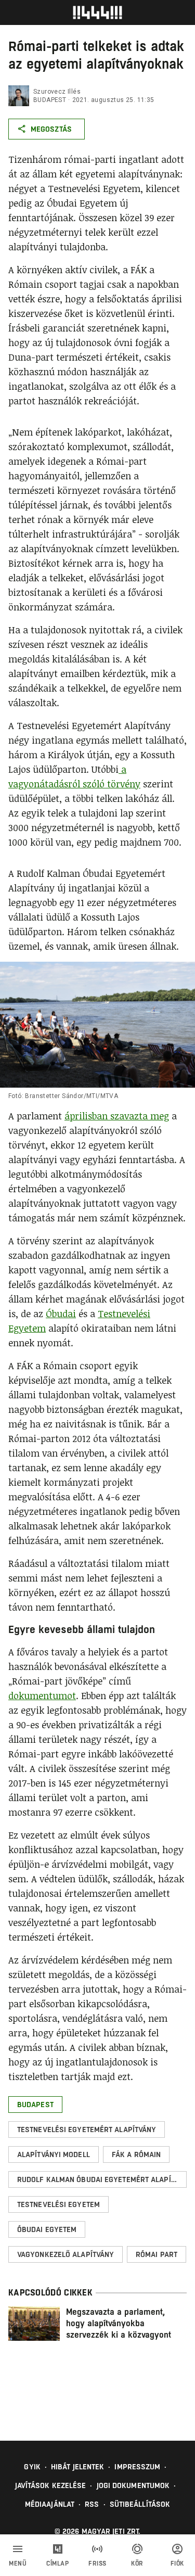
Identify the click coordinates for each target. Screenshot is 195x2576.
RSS (92, 2504)
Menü (18, 2564)
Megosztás (51, 129)
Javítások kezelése (51, 2485)
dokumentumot (42, 1695)
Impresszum (137, 2467)
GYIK (32, 2467)
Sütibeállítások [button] (140, 2504)
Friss (97, 2564)
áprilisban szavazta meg (117, 1116)
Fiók (177, 2564)
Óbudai (61, 1313)
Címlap (57, 2564)
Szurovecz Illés (57, 92)
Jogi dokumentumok (133, 2485)
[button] (35, 2105)
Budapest (50, 100)
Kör (137, 2564)
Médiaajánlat (50, 2504)
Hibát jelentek (77, 2467)
